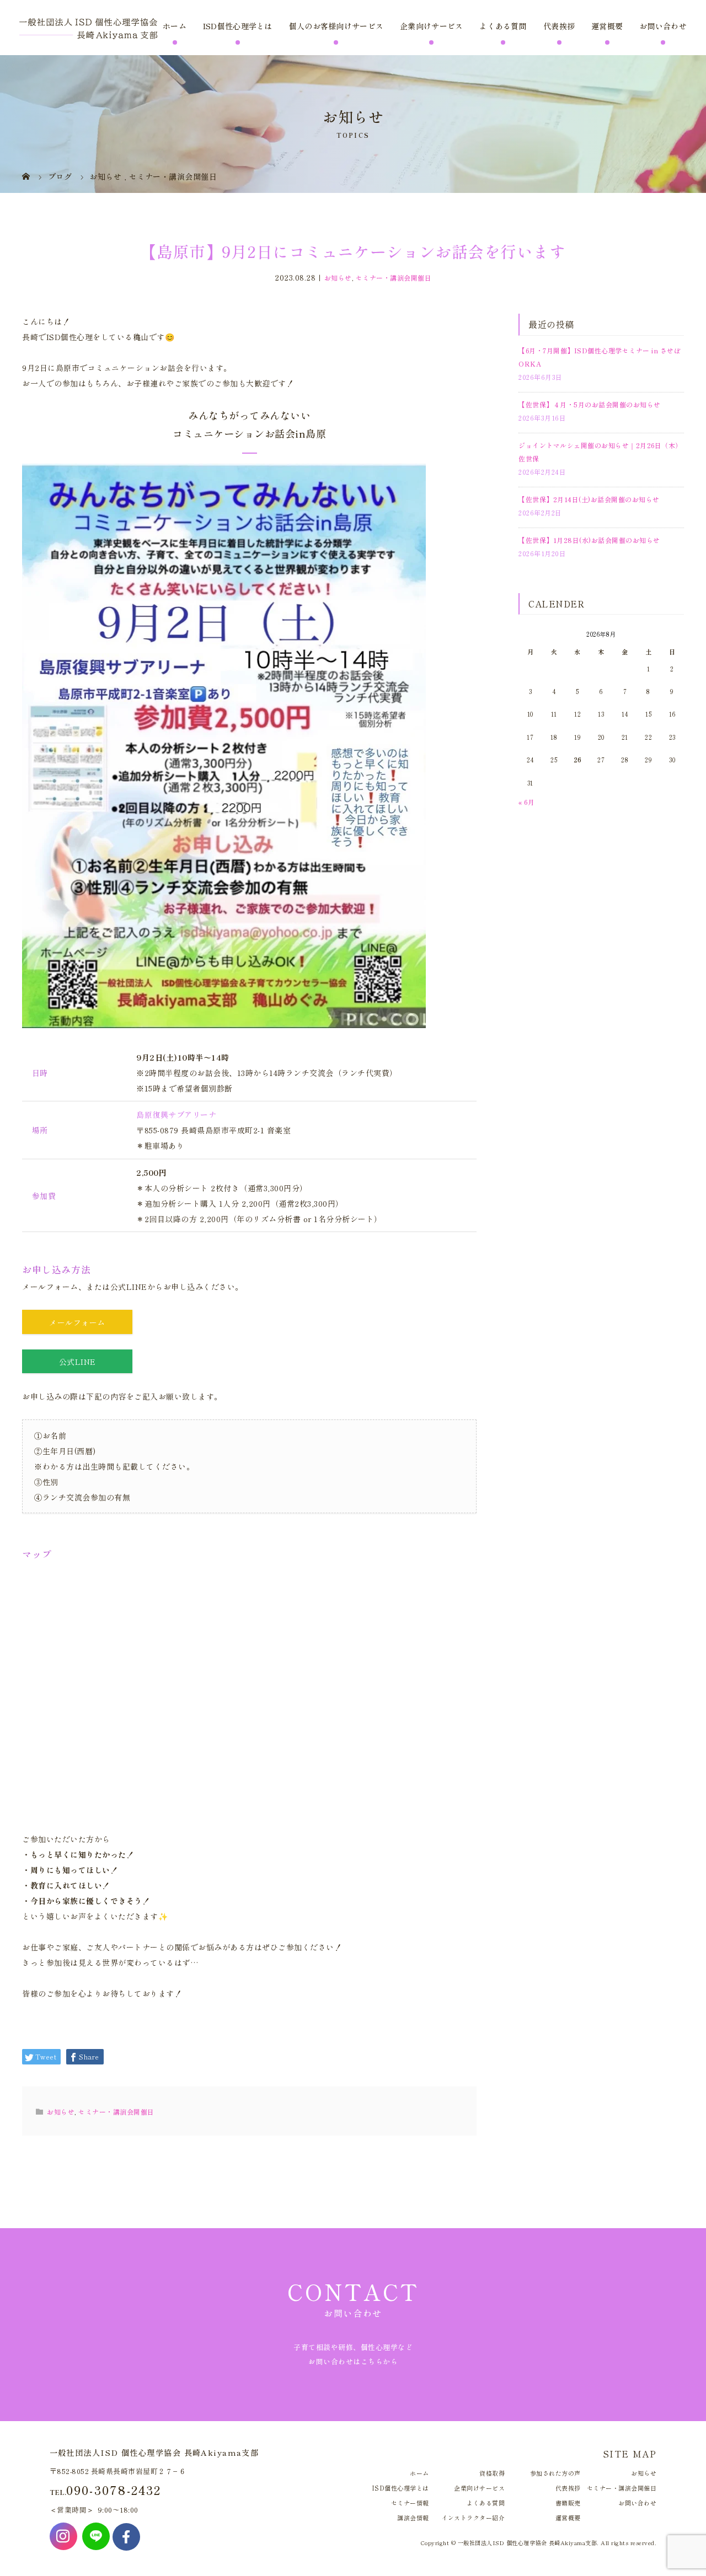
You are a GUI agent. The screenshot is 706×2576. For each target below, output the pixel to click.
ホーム (175, 26)
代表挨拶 (559, 26)
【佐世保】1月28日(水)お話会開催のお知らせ (589, 540)
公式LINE (77, 1362)
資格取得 (492, 2473)
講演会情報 (413, 2518)
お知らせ (338, 278)
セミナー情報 (410, 2503)
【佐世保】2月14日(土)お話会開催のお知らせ (589, 499)
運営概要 (607, 26)
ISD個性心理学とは (238, 26)
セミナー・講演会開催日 (394, 278)
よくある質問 (503, 26)
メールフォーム (77, 1322)
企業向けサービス (431, 26)
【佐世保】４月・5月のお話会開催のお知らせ (590, 404)
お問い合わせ (663, 26)
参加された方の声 (555, 2473)
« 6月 (526, 802)
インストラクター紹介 (473, 2518)
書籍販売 (568, 2503)
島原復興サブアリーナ (176, 1115)
